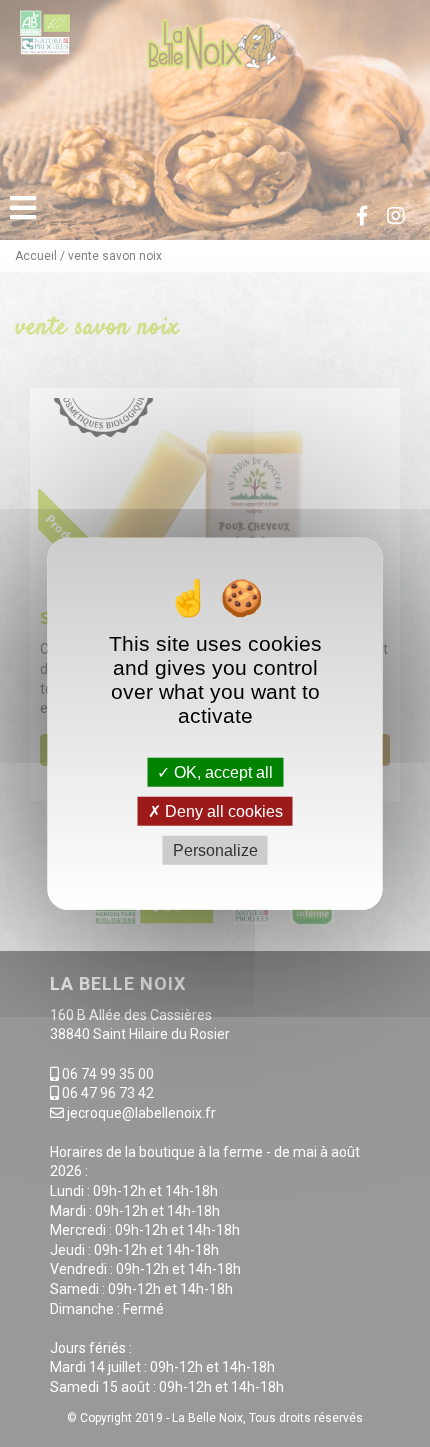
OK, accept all (221, 771)
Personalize (215, 850)
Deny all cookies (222, 810)
